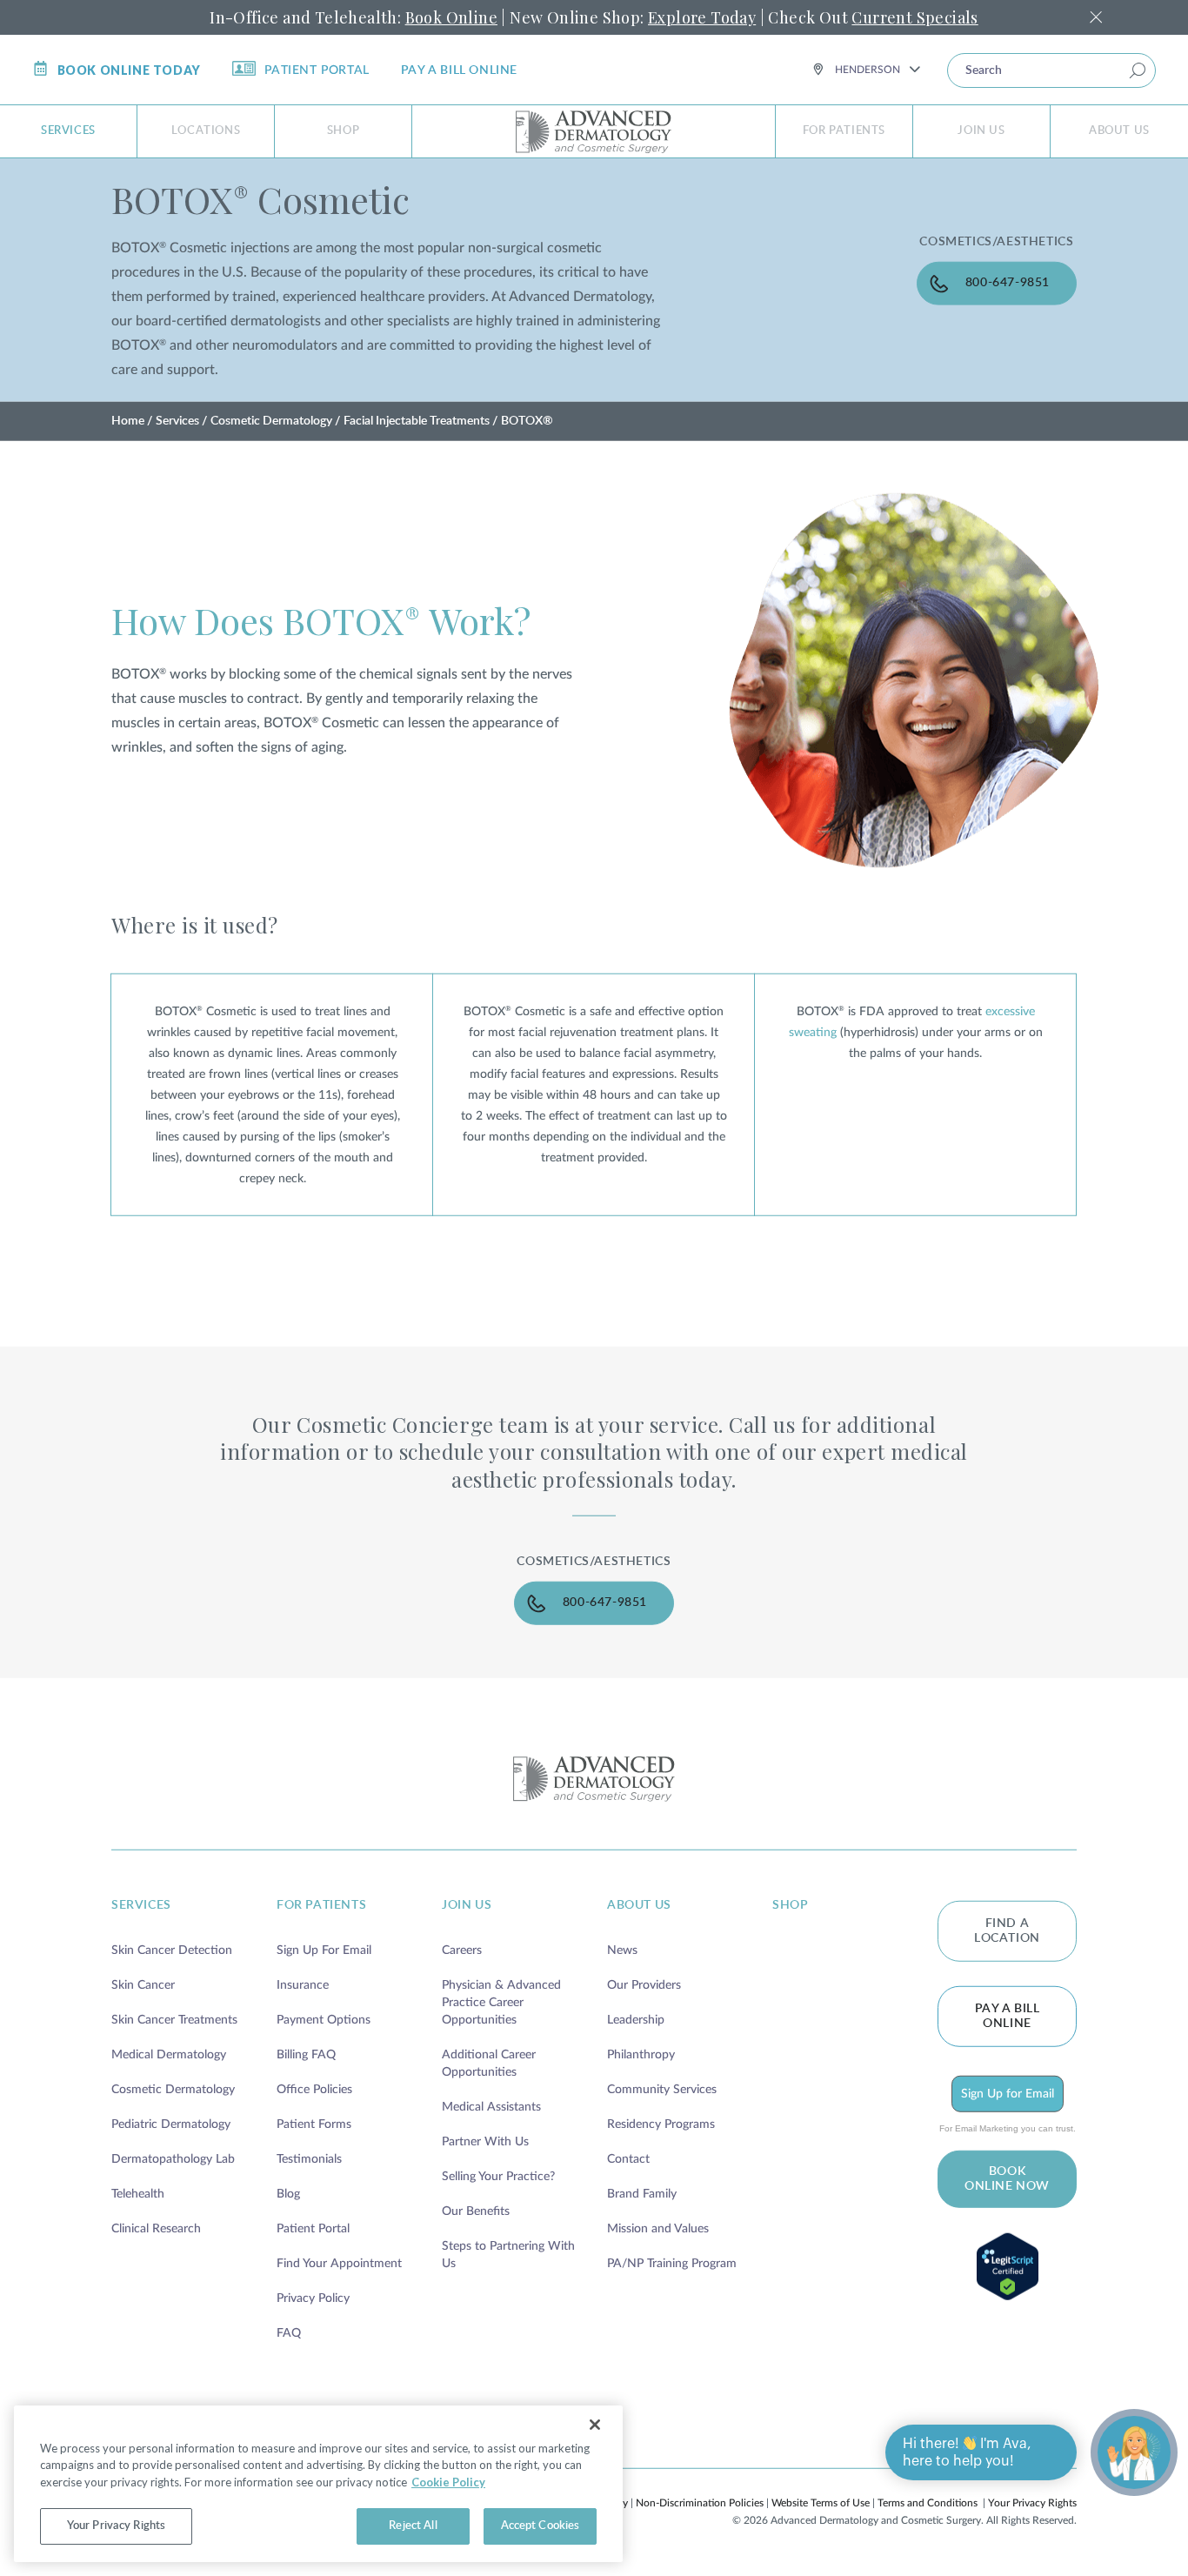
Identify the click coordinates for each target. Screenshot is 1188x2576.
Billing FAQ (306, 2055)
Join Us (981, 131)
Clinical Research (156, 2229)
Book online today (129, 70)
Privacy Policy (313, 2298)
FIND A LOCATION (1007, 1931)
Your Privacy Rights (1032, 2503)
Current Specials (914, 17)
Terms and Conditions (928, 2503)
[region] (318, 2484)
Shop (343, 131)
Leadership (636, 2020)
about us (639, 1905)
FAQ (289, 2333)
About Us (1119, 131)
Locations (206, 131)
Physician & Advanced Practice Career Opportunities (501, 2003)
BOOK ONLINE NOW (1007, 2179)
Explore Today (702, 17)
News (622, 1950)
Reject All (413, 2526)
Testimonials (309, 2159)
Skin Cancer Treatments (174, 2020)
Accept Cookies (541, 2526)
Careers (462, 1950)
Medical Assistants (491, 2107)
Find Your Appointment (339, 2264)
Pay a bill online (459, 70)
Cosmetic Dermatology (271, 421)
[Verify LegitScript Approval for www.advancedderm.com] (1007, 2267)
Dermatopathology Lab (173, 2159)
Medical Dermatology (169, 2055)
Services (68, 131)
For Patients (844, 131)
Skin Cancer (143, 1985)
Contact (628, 2159)
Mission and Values (658, 2229)
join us (467, 1905)
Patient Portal (317, 70)
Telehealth (138, 2194)
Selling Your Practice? (498, 2177)
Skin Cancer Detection (172, 1950)
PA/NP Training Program (672, 2264)
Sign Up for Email (1008, 2094)
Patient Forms (314, 2124)
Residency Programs (661, 2124)
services (141, 1905)
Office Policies (314, 2090)
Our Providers (644, 1985)
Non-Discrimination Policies (700, 2503)
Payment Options (324, 2020)
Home (128, 421)
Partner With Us (485, 2142)
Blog (288, 2194)
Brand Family (642, 2194)
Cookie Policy (448, 2482)
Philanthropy (641, 2055)
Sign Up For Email (324, 1950)
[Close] (595, 2425)
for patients (321, 1905)
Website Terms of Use (821, 2503)
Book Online (451, 17)
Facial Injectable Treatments (417, 421)
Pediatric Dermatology (171, 2124)
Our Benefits (476, 2211)
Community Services (662, 2090)
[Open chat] (1134, 2452)
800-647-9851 (1008, 282)
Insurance (303, 1985)
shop (790, 1905)
